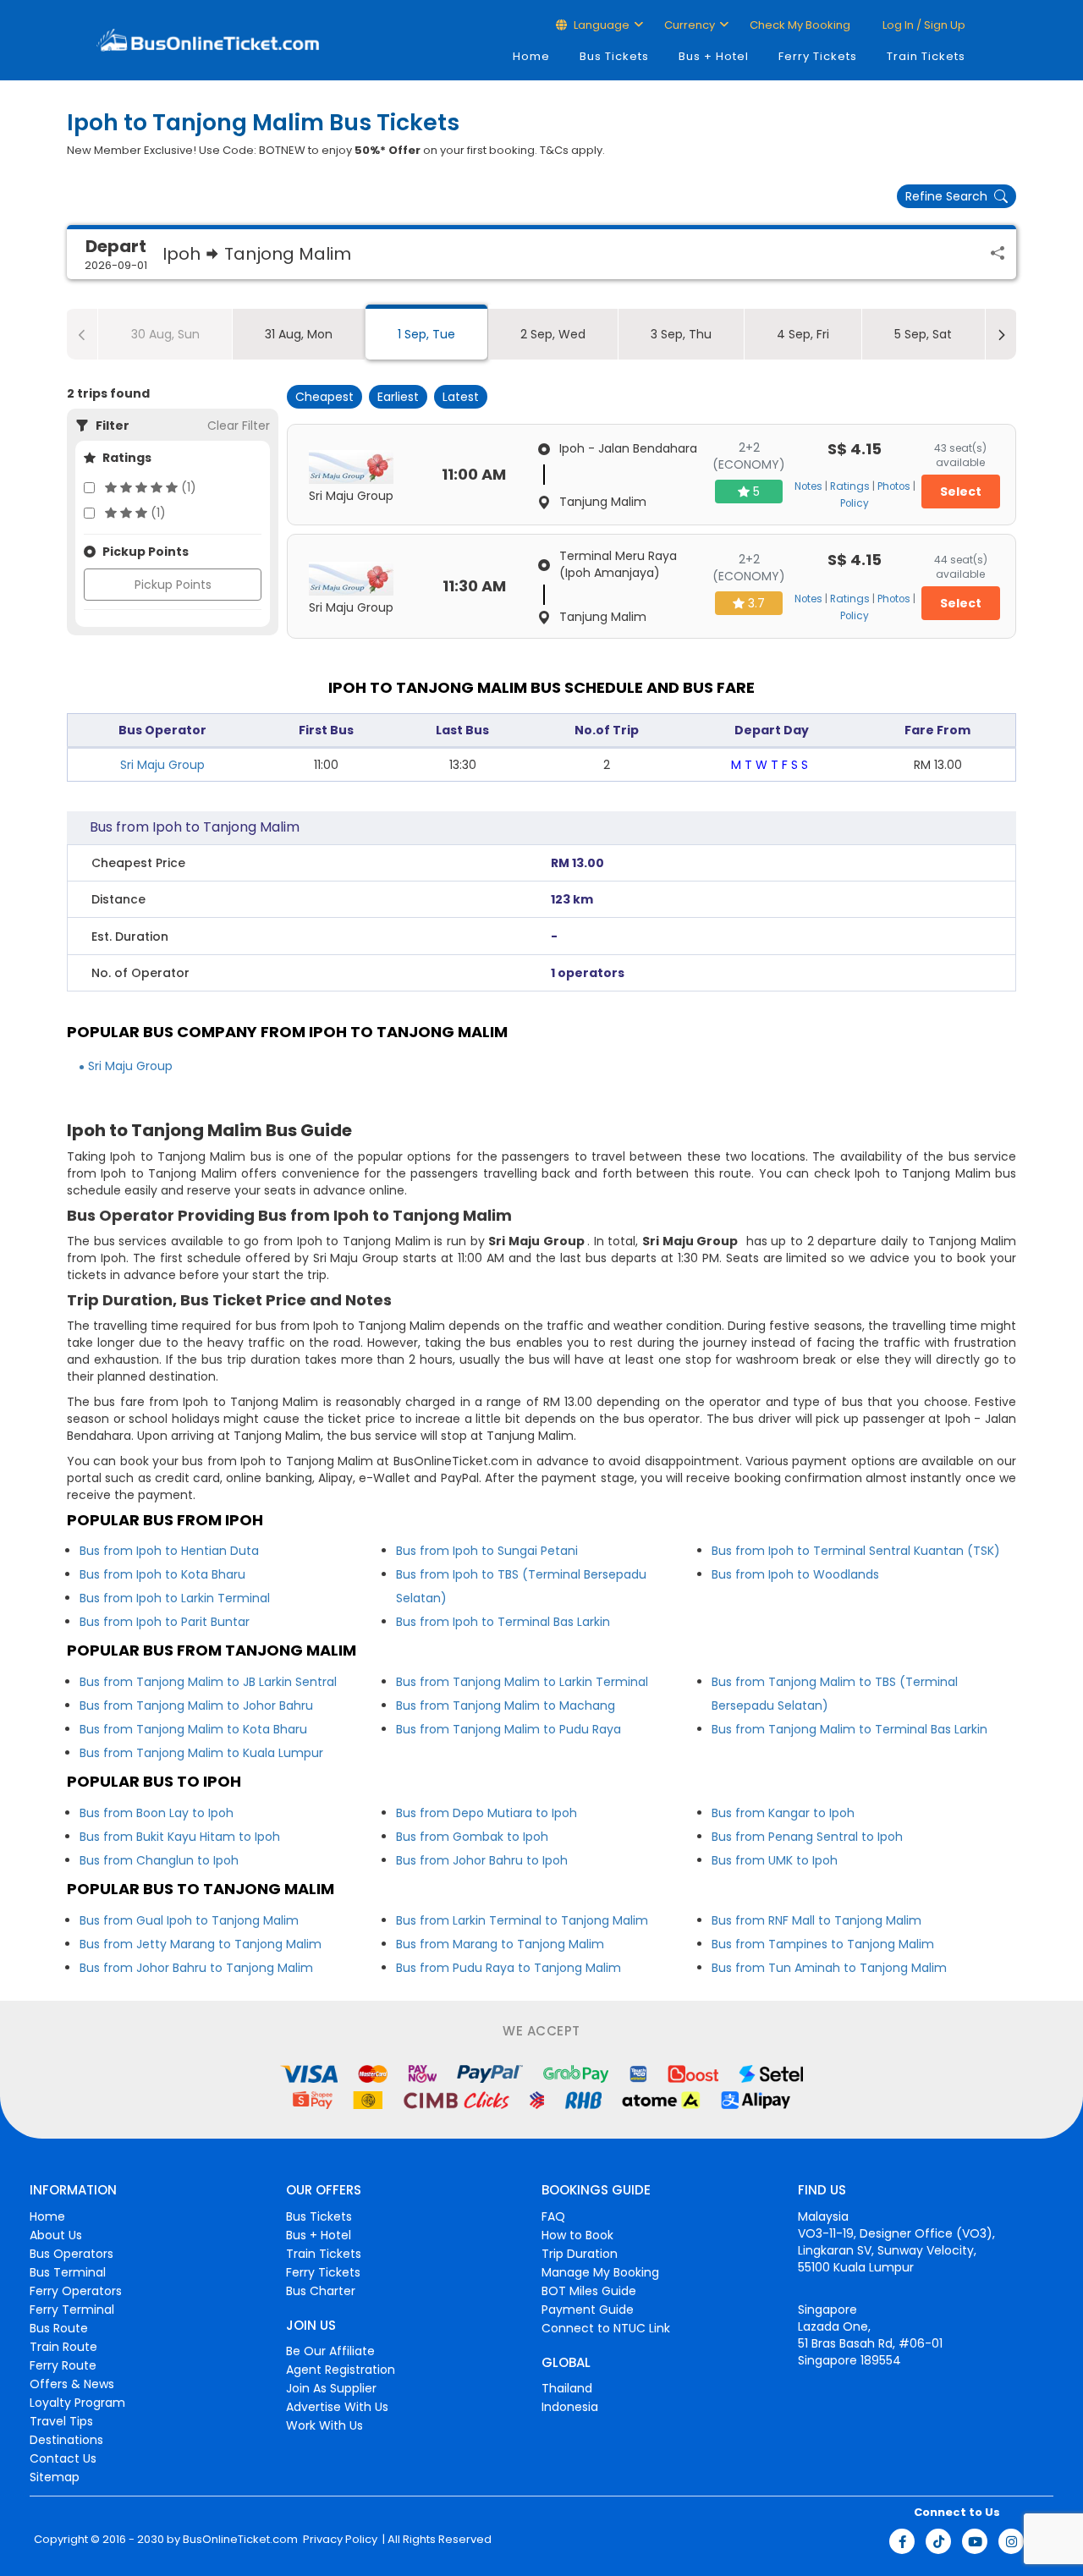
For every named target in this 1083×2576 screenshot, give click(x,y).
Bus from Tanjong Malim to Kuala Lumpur (201, 1753)
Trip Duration (580, 2254)
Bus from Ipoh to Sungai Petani (487, 1551)
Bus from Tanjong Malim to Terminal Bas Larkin (849, 1729)
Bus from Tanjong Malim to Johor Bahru (196, 1705)
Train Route (63, 2347)
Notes (808, 486)
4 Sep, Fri (803, 334)
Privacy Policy (339, 2540)
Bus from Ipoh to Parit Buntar (165, 1622)
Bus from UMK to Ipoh (775, 1860)
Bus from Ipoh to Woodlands (795, 1574)
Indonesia (570, 2407)
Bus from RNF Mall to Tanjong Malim (816, 1920)
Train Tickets (926, 56)
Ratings (850, 486)
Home (531, 56)
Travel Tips (61, 2421)
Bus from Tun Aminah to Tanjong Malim (829, 1968)
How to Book (577, 2235)
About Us (56, 2235)
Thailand (567, 2388)
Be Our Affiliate (330, 2351)
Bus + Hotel (714, 56)
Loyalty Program (77, 2403)
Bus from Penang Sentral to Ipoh (807, 1837)
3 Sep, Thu (681, 334)
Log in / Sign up (923, 25)
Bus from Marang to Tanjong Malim (500, 1944)
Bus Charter (321, 2291)
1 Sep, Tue (426, 334)
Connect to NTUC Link (606, 2328)
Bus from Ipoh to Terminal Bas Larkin (503, 1622)
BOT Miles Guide (589, 2291)
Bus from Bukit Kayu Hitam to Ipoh (180, 1837)
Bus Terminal (68, 2272)
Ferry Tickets (818, 56)
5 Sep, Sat (923, 334)
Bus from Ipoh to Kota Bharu (162, 1574)
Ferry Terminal (72, 2310)
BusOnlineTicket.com (240, 2540)
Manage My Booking (600, 2272)
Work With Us (324, 2425)
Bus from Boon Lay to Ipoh (157, 1813)
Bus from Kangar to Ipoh (783, 1813)
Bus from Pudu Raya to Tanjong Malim (509, 1968)
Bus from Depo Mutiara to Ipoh (487, 1813)
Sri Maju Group (162, 765)
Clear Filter (239, 426)
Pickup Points (173, 585)
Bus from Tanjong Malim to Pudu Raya (509, 1729)
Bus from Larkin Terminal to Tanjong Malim (522, 1920)
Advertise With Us (337, 2407)
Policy (855, 503)
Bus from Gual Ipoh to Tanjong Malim (189, 1920)
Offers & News (72, 2384)
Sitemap (55, 2477)
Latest (461, 397)
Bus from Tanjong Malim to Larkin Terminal (522, 1682)
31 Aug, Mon (299, 334)
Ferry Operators (76, 2291)
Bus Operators (71, 2254)
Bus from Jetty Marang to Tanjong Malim (201, 1944)
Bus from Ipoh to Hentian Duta (169, 1551)
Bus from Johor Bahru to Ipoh (482, 1860)
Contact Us (63, 2458)
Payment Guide (588, 2310)
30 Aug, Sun (165, 334)
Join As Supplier (331, 2388)
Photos (894, 486)
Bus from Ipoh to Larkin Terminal (175, 1598)
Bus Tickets (614, 56)
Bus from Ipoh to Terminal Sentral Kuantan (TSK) (856, 1551)
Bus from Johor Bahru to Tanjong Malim (196, 1968)
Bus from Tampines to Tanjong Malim (823, 1944)
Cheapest (324, 397)
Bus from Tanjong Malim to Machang (506, 1705)
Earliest (398, 397)
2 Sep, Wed (553, 334)
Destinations (66, 2440)
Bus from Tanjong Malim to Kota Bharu (193, 1729)
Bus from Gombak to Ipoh (472, 1837)
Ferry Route (63, 2365)
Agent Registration (341, 2370)
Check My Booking (800, 25)
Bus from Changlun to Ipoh (159, 1860)
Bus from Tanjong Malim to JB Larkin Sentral (208, 1682)
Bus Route (59, 2328)
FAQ (553, 2216)
